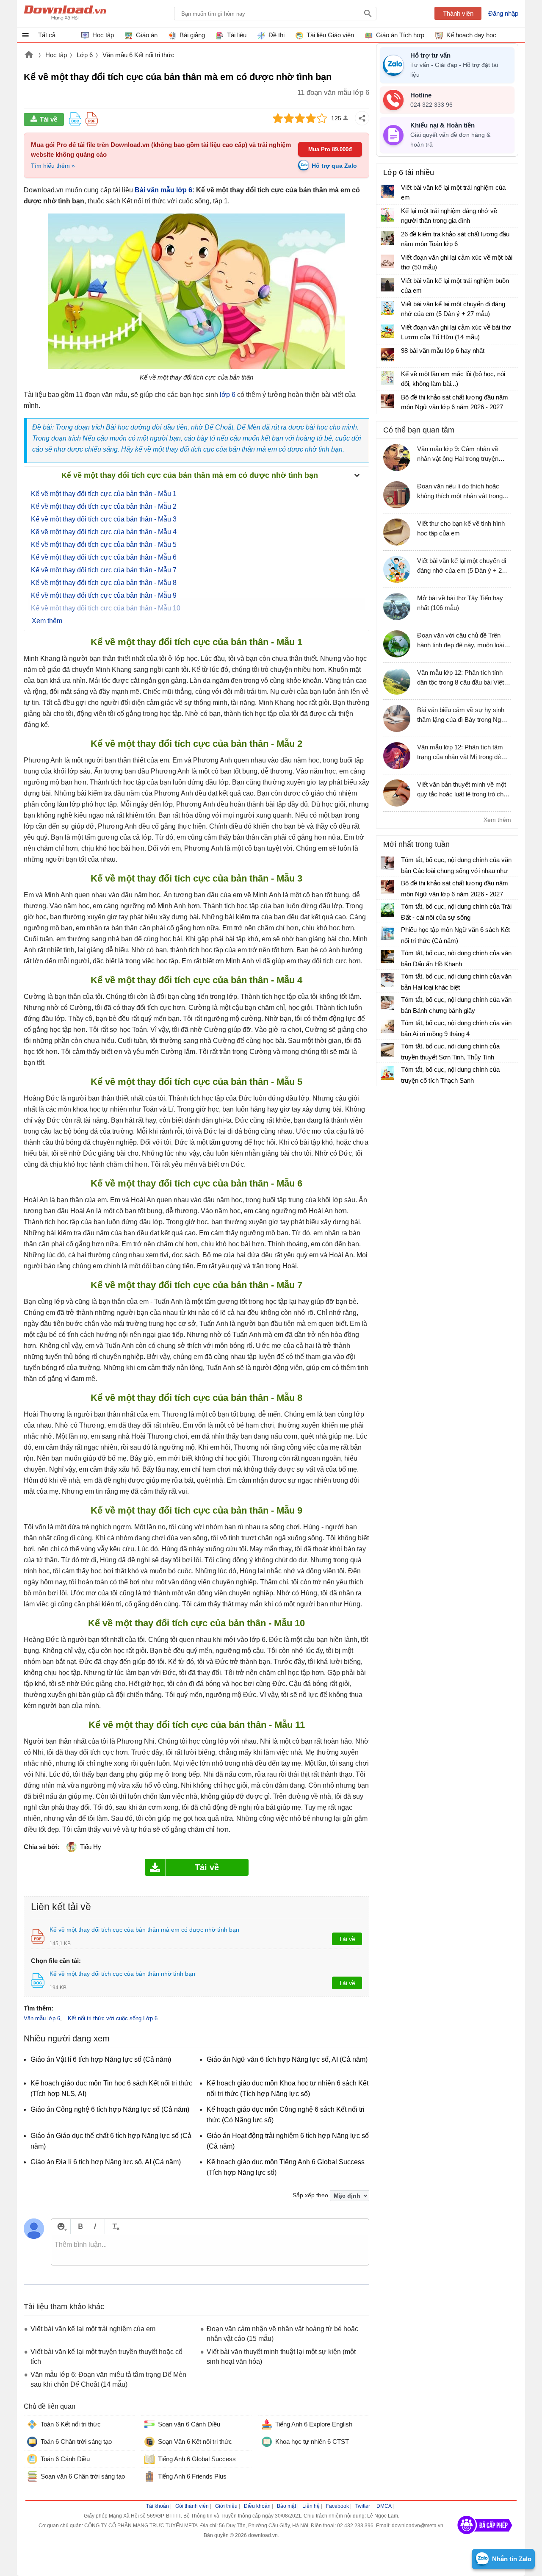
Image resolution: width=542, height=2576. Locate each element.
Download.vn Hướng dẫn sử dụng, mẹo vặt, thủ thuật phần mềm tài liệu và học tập (65, 14)
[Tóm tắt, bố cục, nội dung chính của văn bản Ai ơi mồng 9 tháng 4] (387, 1026)
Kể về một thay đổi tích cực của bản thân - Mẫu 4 (104, 532)
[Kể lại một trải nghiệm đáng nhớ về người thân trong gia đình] (387, 215)
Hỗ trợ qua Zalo (334, 166)
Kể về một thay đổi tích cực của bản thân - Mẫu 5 (104, 545)
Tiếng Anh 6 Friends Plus (192, 2476)
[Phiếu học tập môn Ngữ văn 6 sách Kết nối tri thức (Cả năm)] (387, 933)
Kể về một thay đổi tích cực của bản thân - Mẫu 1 (104, 494)
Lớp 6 (85, 55)
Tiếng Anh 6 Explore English (314, 2424)
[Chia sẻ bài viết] (362, 118)
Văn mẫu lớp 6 (42, 2018)
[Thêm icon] (61, 2226)
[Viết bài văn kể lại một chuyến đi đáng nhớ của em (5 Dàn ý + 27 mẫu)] (387, 308)
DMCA (384, 2506)
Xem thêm (497, 820)
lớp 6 (228, 395)
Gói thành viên (192, 2506)
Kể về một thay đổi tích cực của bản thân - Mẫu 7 (104, 570)
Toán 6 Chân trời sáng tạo (76, 2442)
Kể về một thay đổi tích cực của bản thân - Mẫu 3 (104, 519)
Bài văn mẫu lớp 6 (163, 190)
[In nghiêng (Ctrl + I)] (95, 2226)
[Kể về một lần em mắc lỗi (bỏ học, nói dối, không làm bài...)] (387, 378)
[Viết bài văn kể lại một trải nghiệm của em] (387, 191)
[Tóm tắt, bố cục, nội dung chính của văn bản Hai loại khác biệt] (387, 980)
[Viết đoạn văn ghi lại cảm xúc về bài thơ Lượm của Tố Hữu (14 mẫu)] (387, 331)
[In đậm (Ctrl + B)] (80, 2226)
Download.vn (29, 55)
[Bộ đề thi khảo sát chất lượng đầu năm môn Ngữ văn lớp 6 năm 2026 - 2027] (387, 401)
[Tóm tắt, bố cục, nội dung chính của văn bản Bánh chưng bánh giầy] (387, 1003)
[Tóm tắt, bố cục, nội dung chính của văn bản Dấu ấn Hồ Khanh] (387, 957)
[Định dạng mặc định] (115, 2226)
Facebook (337, 2506)
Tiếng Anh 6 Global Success (197, 2459)
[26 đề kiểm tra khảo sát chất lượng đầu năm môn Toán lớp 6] (387, 238)
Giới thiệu (226, 2506)
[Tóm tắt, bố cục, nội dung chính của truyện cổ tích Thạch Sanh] (387, 1073)
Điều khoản (257, 2506)
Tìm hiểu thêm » (53, 166)
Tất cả (47, 35)
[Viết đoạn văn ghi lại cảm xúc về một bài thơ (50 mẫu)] (387, 261)
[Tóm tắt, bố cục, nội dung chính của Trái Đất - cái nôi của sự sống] (387, 910)
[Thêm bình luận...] (210, 2250)
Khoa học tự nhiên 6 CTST (312, 2442)
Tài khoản (158, 2506)
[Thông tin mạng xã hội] (485, 2537)
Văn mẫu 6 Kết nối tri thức (138, 55)
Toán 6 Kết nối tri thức (71, 2424)
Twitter (363, 2506)
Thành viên (458, 13)
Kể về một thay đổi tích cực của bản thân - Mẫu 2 (104, 506)
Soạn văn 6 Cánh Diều (189, 2424)
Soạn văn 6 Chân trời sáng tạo (83, 2476)
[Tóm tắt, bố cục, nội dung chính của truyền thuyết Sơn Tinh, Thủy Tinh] (387, 1050)
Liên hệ (311, 2506)
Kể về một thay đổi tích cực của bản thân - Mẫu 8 (104, 583)
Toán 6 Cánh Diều (65, 2459)
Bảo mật (286, 2506)
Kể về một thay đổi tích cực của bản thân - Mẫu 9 (104, 595)
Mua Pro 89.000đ (330, 149)
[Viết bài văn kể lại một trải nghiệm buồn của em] (387, 285)
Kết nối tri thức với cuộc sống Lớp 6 (113, 2018)
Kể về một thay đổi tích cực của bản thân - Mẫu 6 (104, 557)
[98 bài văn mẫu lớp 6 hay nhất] (387, 355)
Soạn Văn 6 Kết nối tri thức (195, 2442)
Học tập (56, 55)
